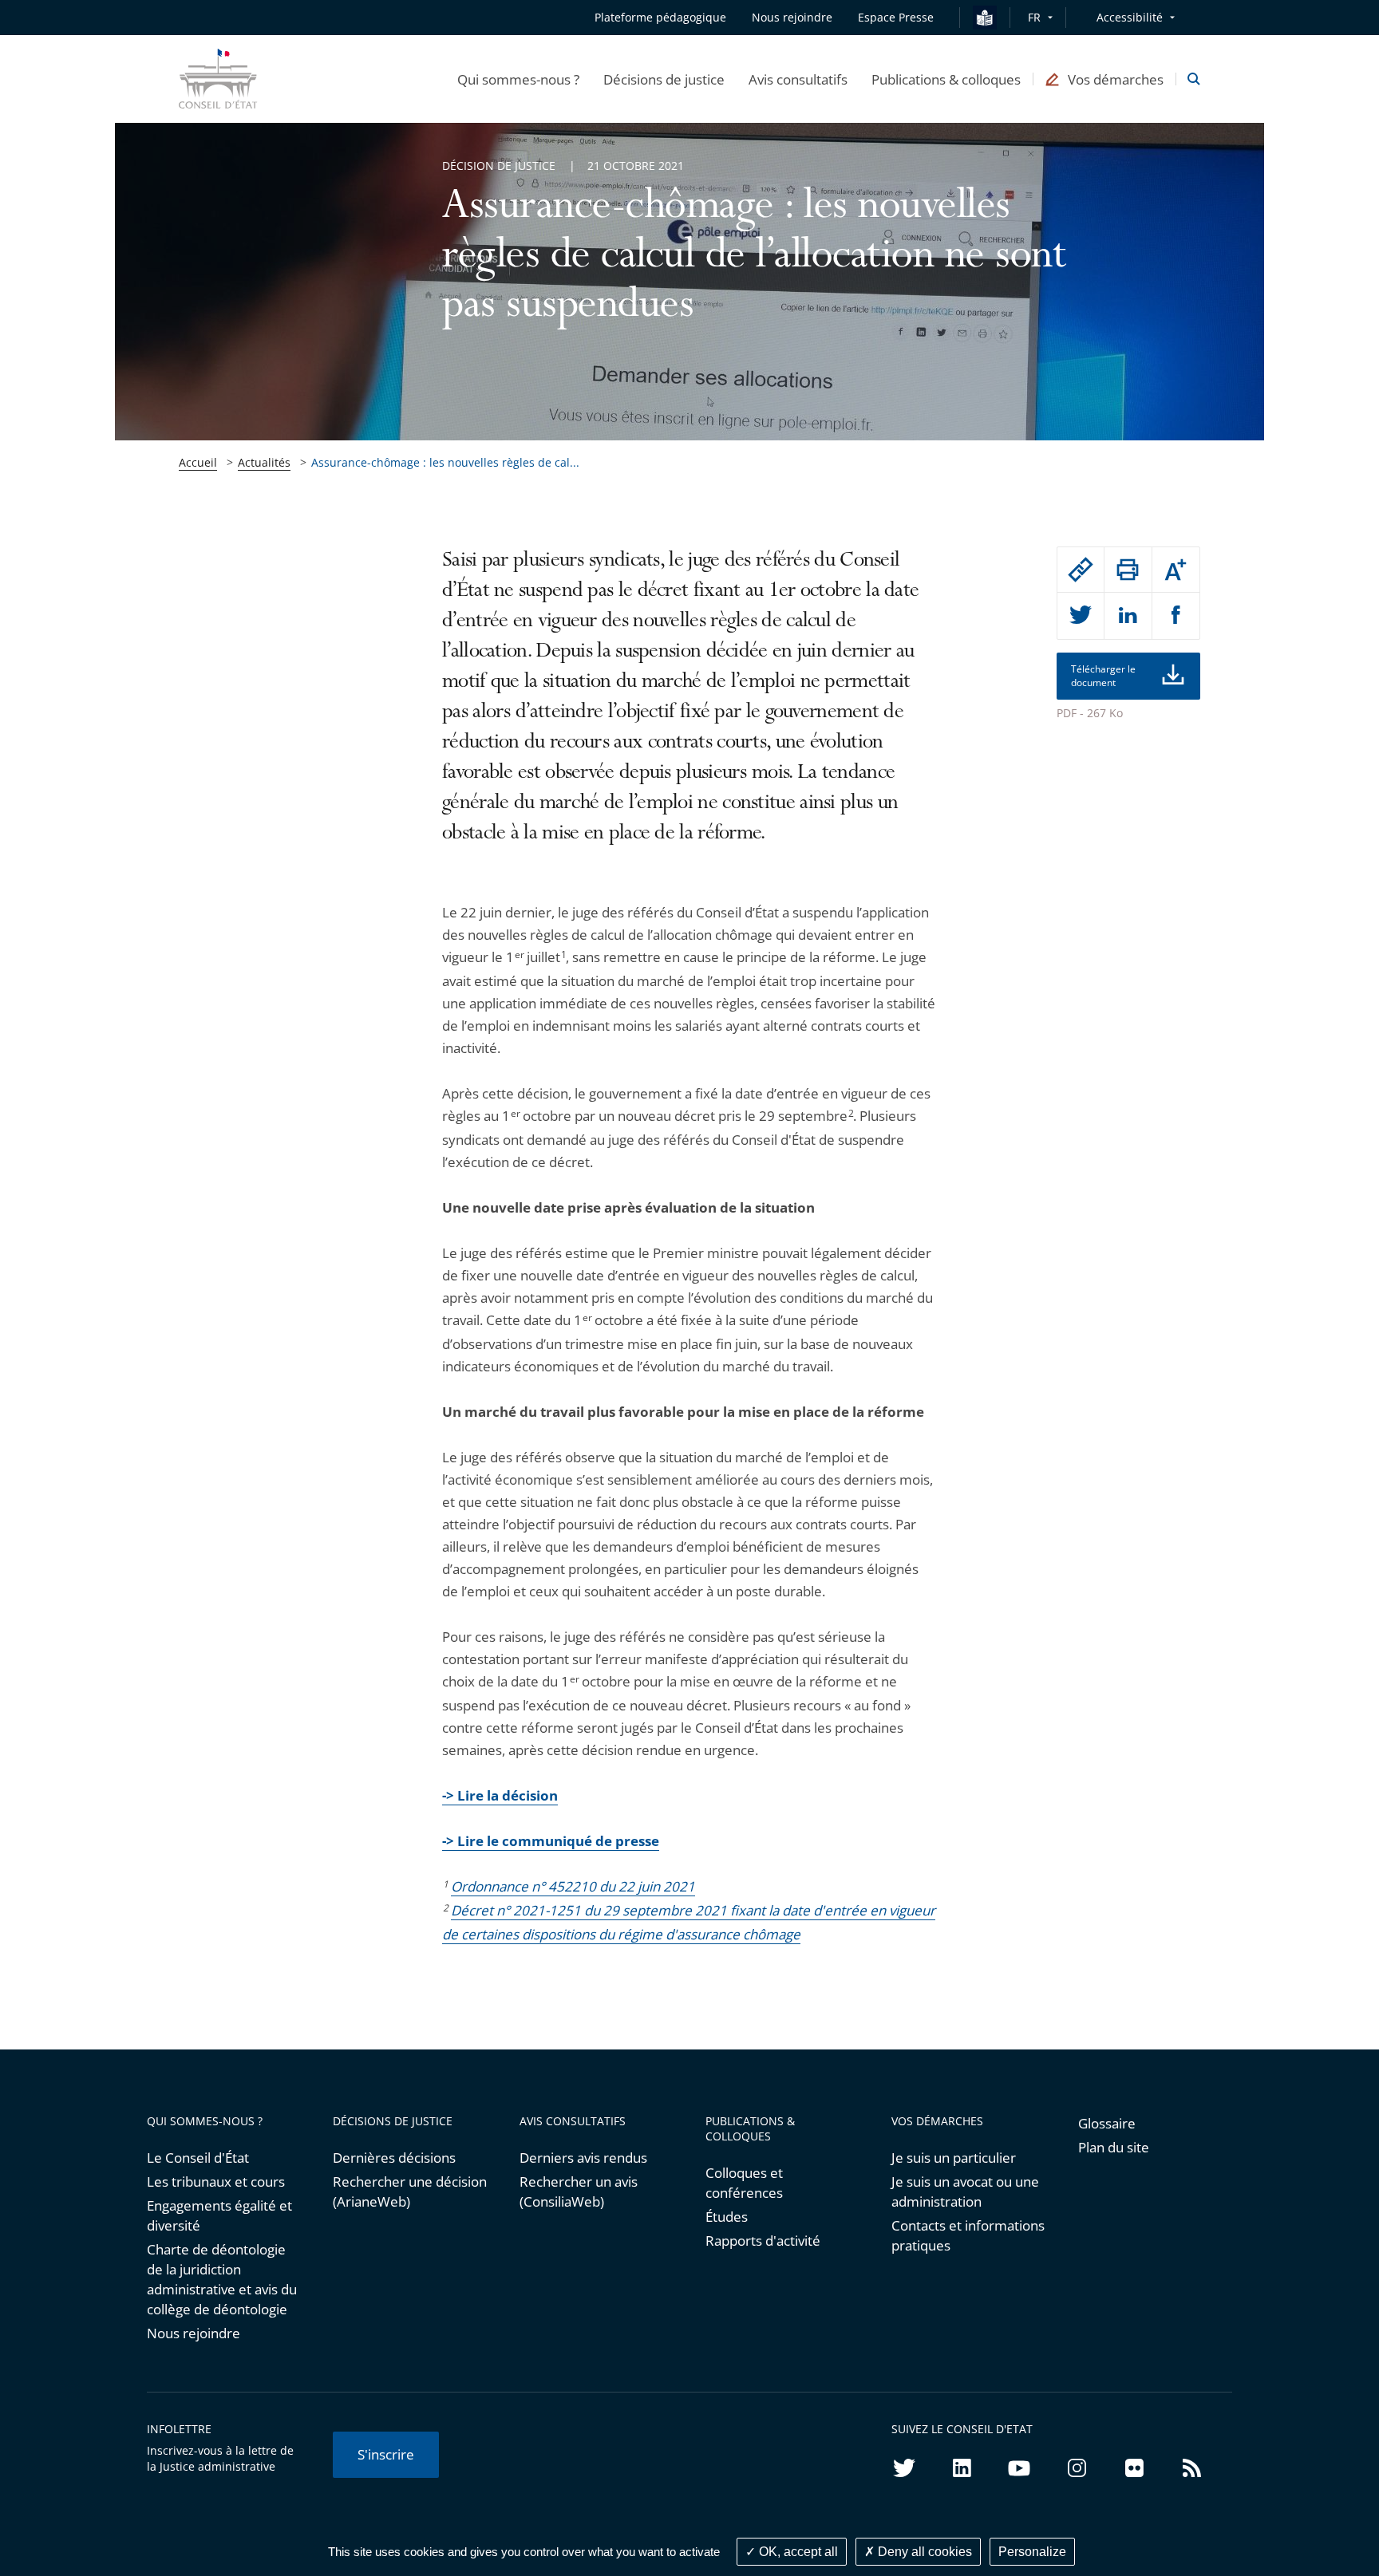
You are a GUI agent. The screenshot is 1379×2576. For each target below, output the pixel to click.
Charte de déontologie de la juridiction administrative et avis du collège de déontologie (222, 2279)
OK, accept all (797, 2552)
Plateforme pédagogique (660, 17)
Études (727, 2217)
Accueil (198, 462)
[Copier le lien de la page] (1081, 570)
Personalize (1032, 2552)
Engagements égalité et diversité (219, 2215)
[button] (518, 79)
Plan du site (1114, 2147)
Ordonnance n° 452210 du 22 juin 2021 (573, 1886)
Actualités (264, 462)
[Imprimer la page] (1128, 570)
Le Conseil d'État (198, 2158)
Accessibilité (1130, 17)
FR (1034, 17)
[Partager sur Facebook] (1176, 616)
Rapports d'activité (763, 2241)
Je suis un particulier (954, 2158)
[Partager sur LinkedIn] (1128, 616)
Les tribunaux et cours (216, 2182)
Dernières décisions (394, 2158)
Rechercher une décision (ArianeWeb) (410, 2191)
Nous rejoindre (194, 2333)
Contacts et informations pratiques (968, 2235)
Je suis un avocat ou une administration (965, 2191)
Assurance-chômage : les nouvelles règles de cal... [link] (445, 462)
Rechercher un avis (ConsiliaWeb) (579, 2191)
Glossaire (1107, 2123)
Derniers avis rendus (583, 2158)
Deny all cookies (923, 2552)
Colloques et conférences (744, 2183)
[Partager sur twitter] (1081, 616)
